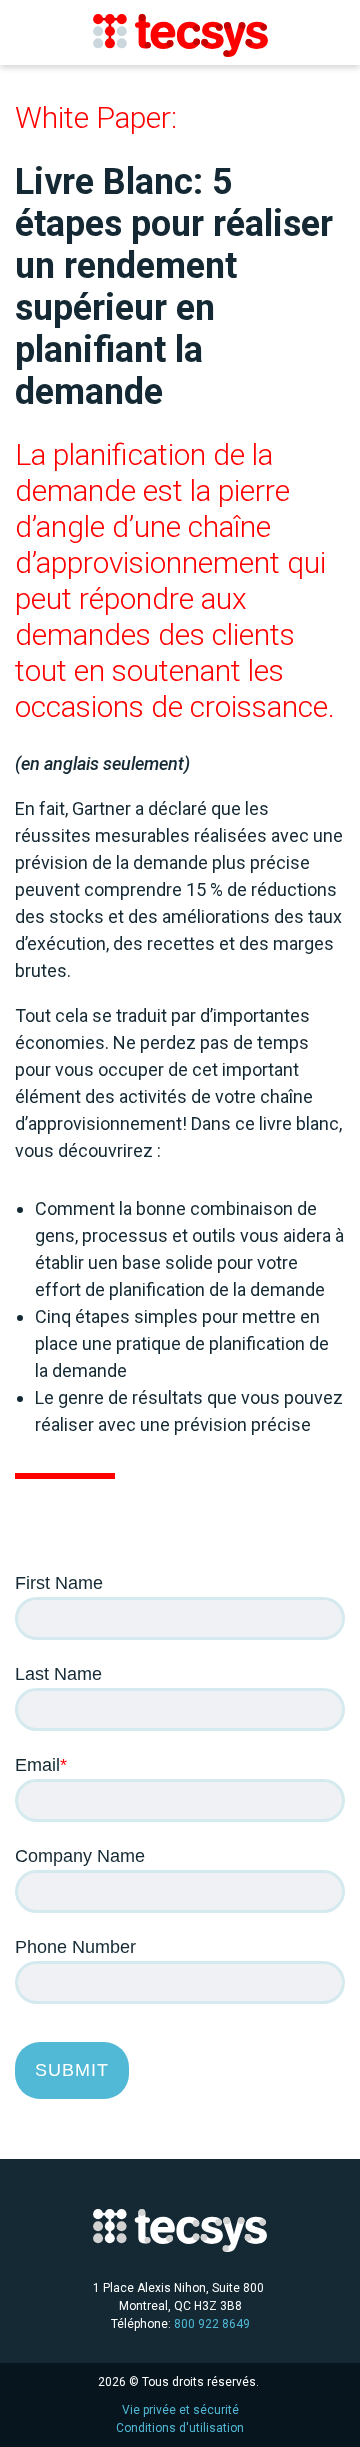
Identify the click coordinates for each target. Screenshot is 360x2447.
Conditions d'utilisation (180, 2428)
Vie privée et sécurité (180, 2410)
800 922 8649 (212, 2324)
